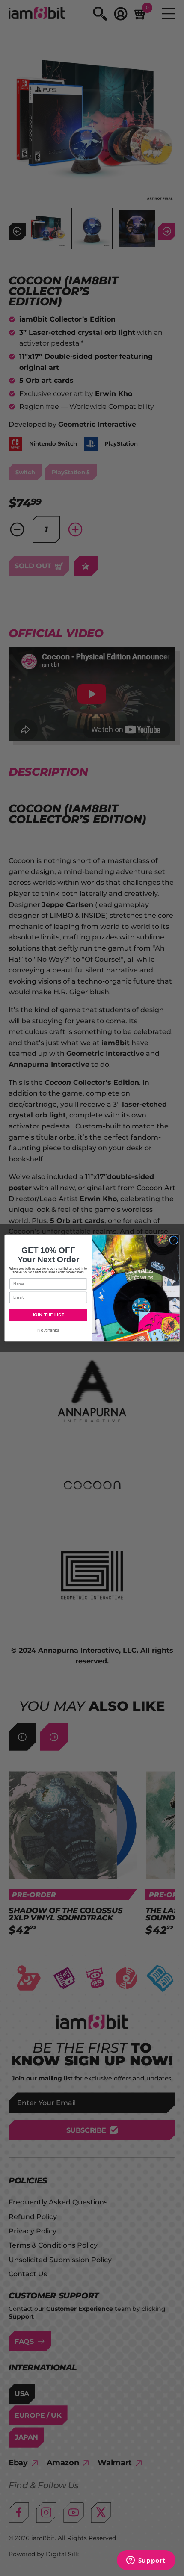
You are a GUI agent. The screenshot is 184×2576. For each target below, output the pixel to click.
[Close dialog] (174, 1240)
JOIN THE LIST (48, 1315)
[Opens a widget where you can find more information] (146, 2561)
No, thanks (48, 1330)
